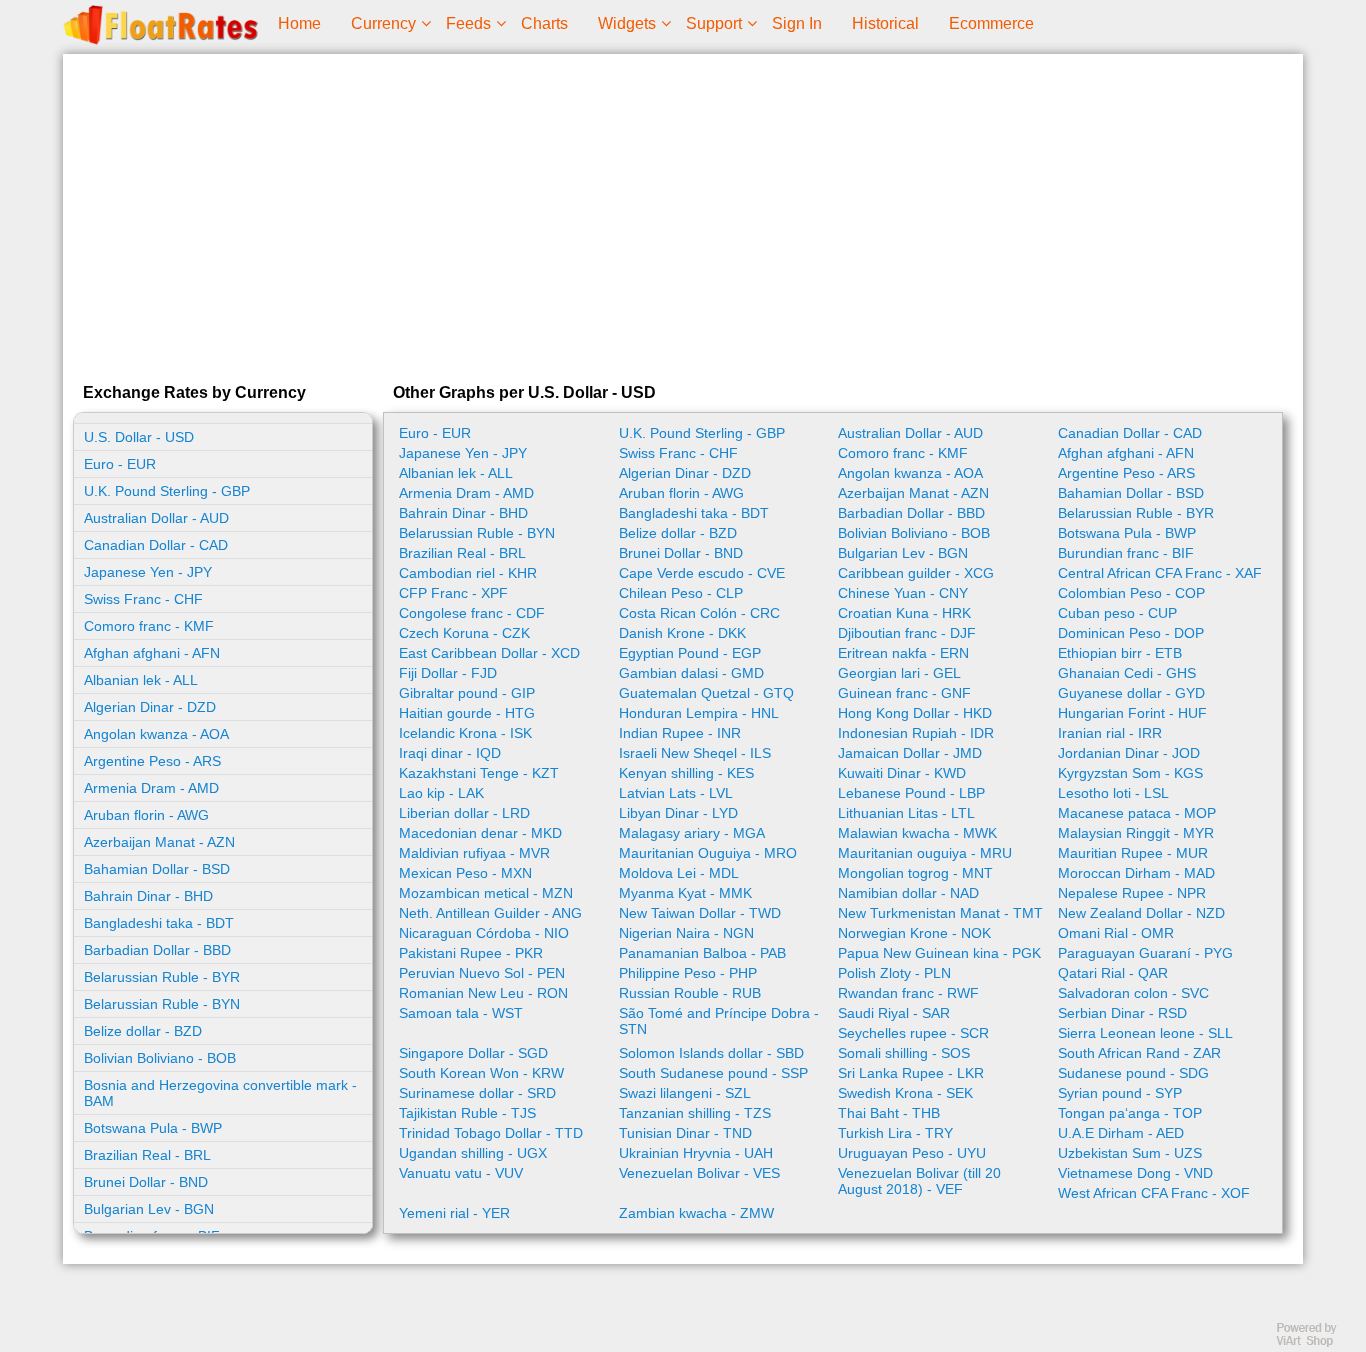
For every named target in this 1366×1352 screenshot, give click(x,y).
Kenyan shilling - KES (686, 773)
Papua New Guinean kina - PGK (939, 953)
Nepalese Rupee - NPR (1132, 893)
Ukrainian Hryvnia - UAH (696, 1153)
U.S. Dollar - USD (139, 437)
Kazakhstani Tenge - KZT (479, 773)
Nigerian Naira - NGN (686, 933)
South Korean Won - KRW (481, 1073)
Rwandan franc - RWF (908, 993)
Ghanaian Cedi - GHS (1127, 673)
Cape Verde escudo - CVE (702, 573)
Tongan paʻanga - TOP (1130, 1113)
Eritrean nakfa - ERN (903, 653)
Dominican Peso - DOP (1131, 633)
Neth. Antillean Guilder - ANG (490, 913)
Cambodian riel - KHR (468, 573)
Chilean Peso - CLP (681, 593)
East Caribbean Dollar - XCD (489, 653)
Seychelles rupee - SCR (913, 1033)
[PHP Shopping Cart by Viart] (1316, 1342)
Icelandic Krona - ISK (465, 733)
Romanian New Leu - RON (483, 993)
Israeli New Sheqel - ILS (695, 753)
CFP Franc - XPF (453, 593)
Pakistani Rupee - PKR (471, 953)
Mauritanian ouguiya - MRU (925, 853)
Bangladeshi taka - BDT (159, 923)
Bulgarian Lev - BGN (149, 1209)
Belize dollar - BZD (143, 1031)
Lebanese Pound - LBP (911, 793)
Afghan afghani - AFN (152, 653)
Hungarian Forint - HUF (1132, 713)
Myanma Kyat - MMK (685, 893)
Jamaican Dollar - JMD (910, 753)
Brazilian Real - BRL (147, 1155)
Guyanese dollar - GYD (1131, 693)
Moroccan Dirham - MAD (1136, 873)
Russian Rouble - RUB (690, 993)
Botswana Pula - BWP (153, 1128)
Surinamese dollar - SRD (477, 1093)
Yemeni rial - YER (454, 1213)
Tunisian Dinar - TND (685, 1133)
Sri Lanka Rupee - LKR (911, 1073)
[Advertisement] (683, 214)
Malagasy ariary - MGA (692, 833)
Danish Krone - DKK (682, 633)
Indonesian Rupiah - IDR (916, 733)
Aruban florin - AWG (146, 815)
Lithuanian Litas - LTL (906, 813)
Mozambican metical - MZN (486, 893)
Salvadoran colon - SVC (1133, 993)
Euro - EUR (120, 464)
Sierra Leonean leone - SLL (1145, 1033)
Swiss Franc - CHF (143, 599)
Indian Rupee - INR (680, 733)
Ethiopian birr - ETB (1120, 653)
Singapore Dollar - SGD (473, 1053)
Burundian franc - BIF (1126, 553)
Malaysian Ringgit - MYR (1136, 833)
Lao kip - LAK (441, 793)
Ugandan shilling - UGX (473, 1153)
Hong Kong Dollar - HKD (915, 713)
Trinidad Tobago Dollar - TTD (491, 1133)
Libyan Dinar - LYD (678, 813)
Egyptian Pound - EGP (690, 653)
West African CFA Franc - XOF (1154, 1193)
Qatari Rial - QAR (1113, 973)
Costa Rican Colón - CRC (699, 613)
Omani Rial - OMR (1116, 933)
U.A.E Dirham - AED (1121, 1133)
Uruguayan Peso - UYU (912, 1153)
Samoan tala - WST (461, 1013)
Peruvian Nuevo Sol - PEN (482, 973)
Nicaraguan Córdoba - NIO (484, 933)
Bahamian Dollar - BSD (157, 869)
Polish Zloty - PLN (894, 973)
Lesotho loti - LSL (1113, 793)
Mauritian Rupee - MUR (1133, 853)
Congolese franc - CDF (472, 613)
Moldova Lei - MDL (679, 873)
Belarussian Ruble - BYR (162, 977)
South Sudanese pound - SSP (713, 1073)
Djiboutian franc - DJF (907, 633)
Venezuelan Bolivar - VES (699, 1173)
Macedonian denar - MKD (480, 833)
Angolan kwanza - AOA (156, 734)
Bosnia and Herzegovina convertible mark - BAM (220, 1093)
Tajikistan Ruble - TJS (467, 1113)
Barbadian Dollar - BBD (157, 950)
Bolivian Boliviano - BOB (160, 1058)
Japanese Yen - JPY (148, 572)
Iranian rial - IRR (1110, 733)
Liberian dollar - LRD (464, 813)
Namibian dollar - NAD (908, 893)
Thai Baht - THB (889, 1113)
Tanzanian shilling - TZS (695, 1113)
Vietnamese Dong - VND (1135, 1173)
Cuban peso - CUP (1117, 613)
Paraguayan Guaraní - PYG (1145, 953)
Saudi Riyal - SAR (894, 1013)
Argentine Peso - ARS (152, 761)
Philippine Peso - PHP (688, 973)
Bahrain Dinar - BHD (148, 896)
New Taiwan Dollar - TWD (700, 913)
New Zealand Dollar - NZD (1141, 913)
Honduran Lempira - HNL (699, 713)
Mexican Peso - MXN (465, 873)
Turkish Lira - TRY (895, 1133)
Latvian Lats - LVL (676, 793)
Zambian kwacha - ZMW (696, 1213)
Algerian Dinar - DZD (150, 707)
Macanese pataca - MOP (1137, 813)
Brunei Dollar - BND (146, 1182)
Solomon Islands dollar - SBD (711, 1053)
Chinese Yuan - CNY (903, 593)
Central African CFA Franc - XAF (1160, 573)
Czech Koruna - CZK (464, 633)
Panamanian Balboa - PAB (702, 953)
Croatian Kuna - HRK (904, 613)
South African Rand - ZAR (1139, 1053)
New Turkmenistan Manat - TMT (940, 913)
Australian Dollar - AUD (156, 518)
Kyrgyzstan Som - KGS (1130, 773)
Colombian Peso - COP (1131, 593)
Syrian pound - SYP (1120, 1093)
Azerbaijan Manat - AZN (159, 842)
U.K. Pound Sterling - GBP (167, 491)
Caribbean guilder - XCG (916, 573)
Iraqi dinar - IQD (450, 753)
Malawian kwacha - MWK (917, 833)
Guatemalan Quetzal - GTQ (706, 693)
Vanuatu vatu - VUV (461, 1173)
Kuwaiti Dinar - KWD (902, 773)
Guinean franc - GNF (904, 693)
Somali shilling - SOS (904, 1053)
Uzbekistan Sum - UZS (1130, 1153)
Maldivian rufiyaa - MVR (474, 853)
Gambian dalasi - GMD (691, 673)
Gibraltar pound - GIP (467, 693)
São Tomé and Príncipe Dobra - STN (719, 1021)
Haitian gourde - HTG (467, 713)
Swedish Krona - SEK (905, 1093)
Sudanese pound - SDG (1133, 1073)
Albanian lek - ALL (141, 680)
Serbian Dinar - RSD (1122, 1013)
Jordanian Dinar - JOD (1129, 753)
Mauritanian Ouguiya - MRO (708, 853)
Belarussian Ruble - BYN (162, 1004)
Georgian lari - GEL (899, 673)
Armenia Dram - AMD (151, 788)
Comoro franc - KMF (149, 626)
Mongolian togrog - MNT (915, 873)
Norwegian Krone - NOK (914, 933)
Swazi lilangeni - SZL (685, 1093)
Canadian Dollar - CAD (156, 545)
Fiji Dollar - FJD (448, 673)
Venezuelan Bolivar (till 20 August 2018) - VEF (919, 1181)
